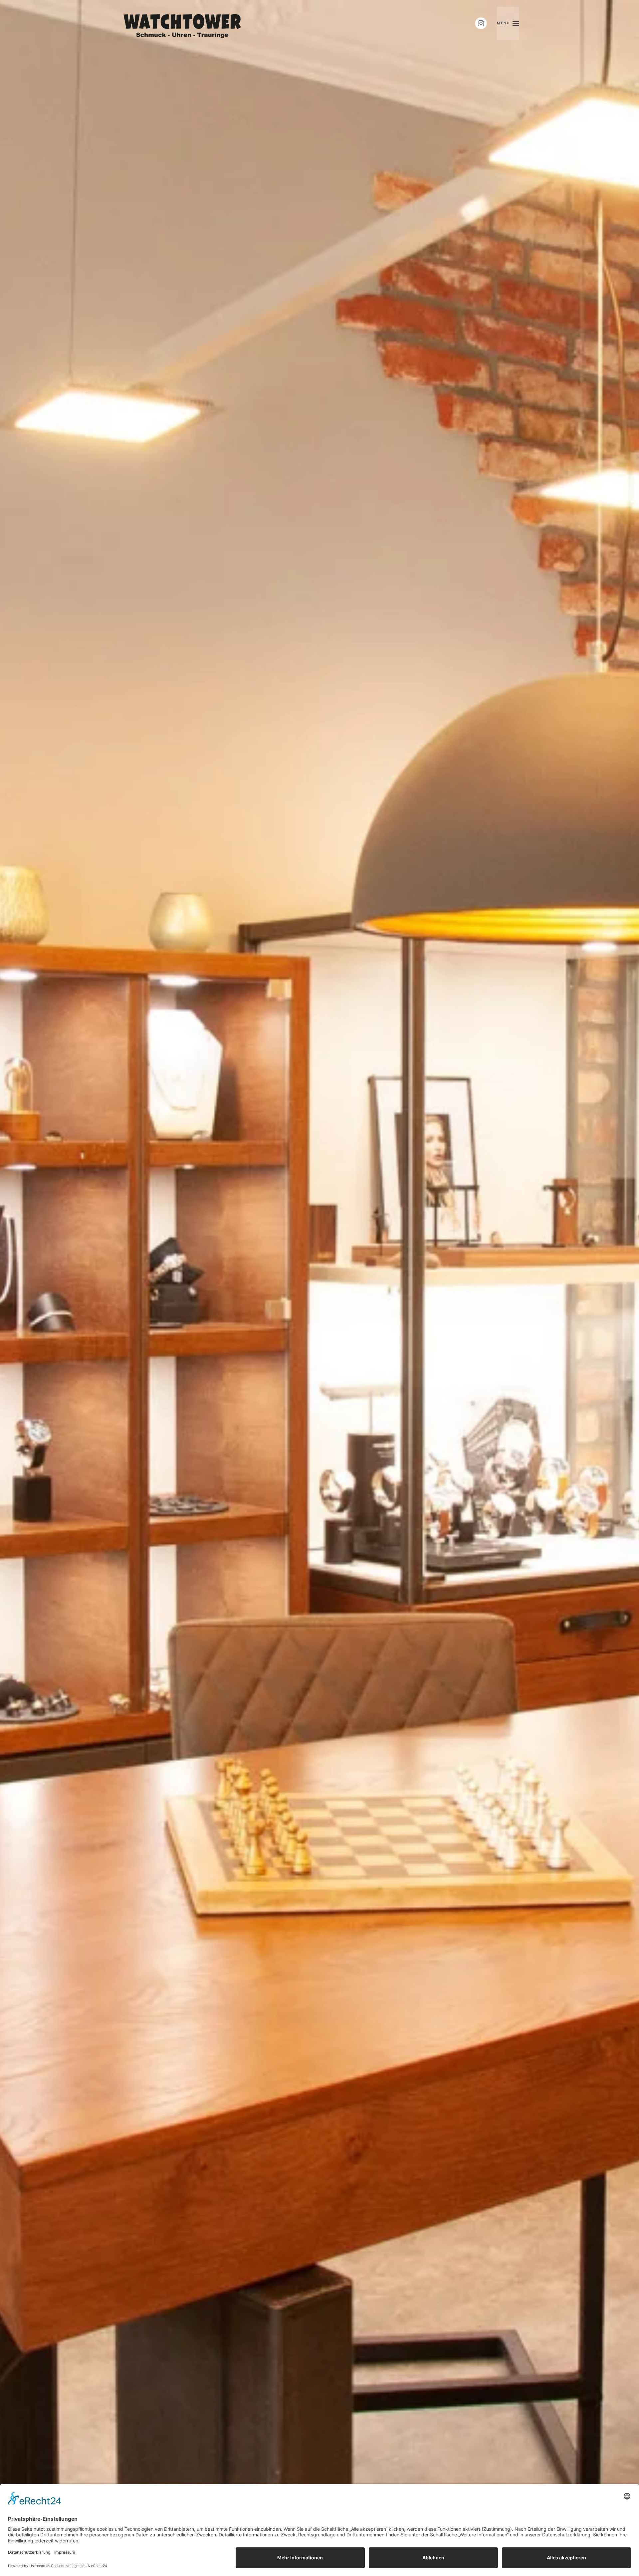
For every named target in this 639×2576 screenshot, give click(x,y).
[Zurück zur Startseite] (184, 23)
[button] (508, 23)
